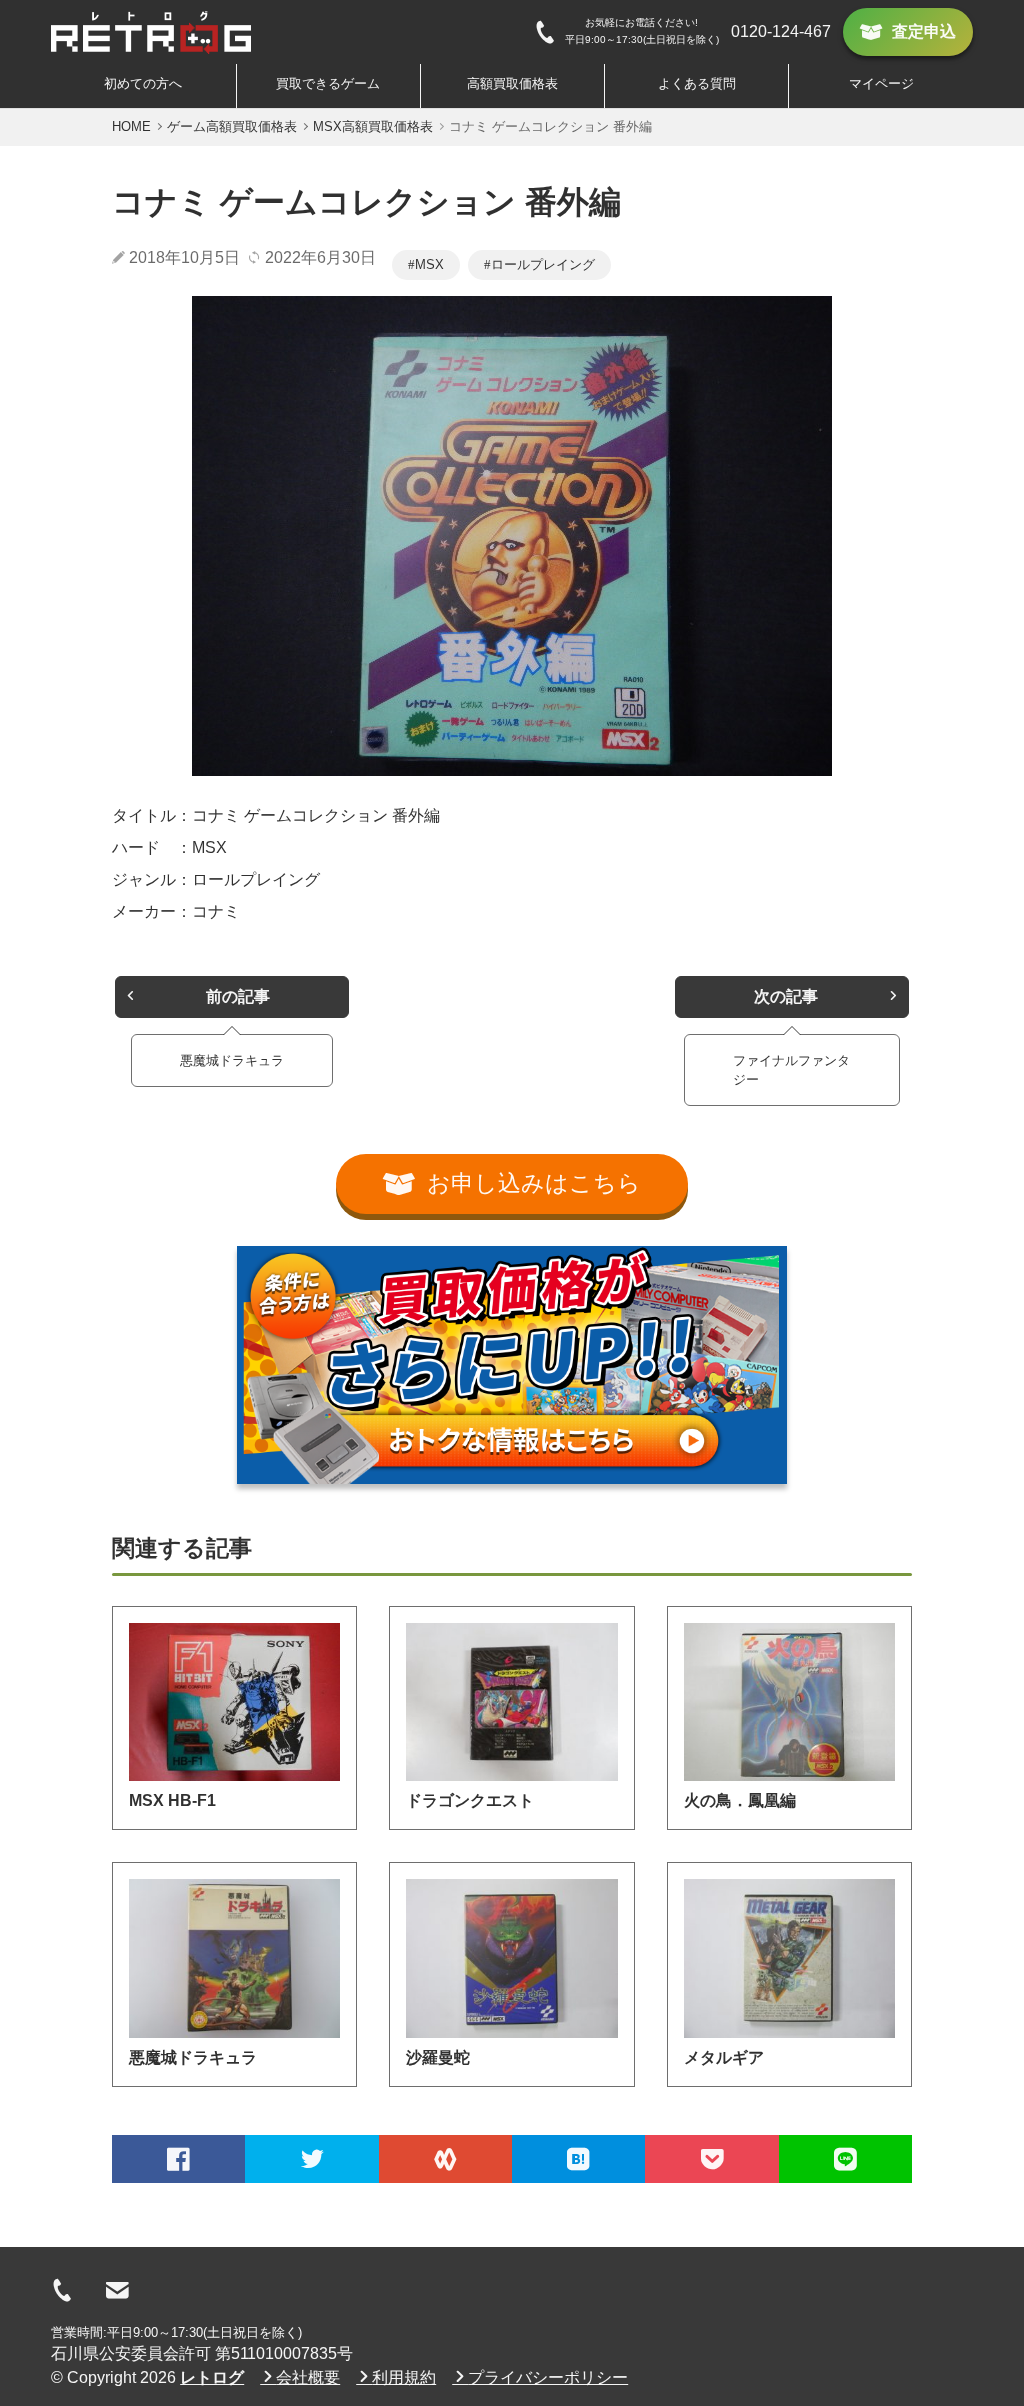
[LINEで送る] (845, 2159)
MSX (429, 264)
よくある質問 (697, 83)
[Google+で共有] (445, 2159)
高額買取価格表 (512, 83)
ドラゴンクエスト (470, 1800)
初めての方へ (143, 83)
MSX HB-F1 (172, 1800)
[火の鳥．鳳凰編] (789, 1702)
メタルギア (724, 2057)
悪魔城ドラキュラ (193, 2057)
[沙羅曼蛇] (511, 1958)
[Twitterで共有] (311, 2159)
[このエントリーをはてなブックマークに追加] (578, 2159)
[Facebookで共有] (178, 2159)
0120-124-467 (781, 31)
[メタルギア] (789, 1958)
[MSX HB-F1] (234, 1702)
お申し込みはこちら (534, 1183)
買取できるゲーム (328, 83)
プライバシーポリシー (548, 2377)
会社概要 (308, 2377)
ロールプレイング (543, 264)
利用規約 (404, 2377)
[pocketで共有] (711, 2159)
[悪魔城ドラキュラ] (234, 1958)
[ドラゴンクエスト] (511, 1702)
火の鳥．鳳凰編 (740, 1800)
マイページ (881, 83)
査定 (924, 31)
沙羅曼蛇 (438, 2057)
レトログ (212, 2377)
